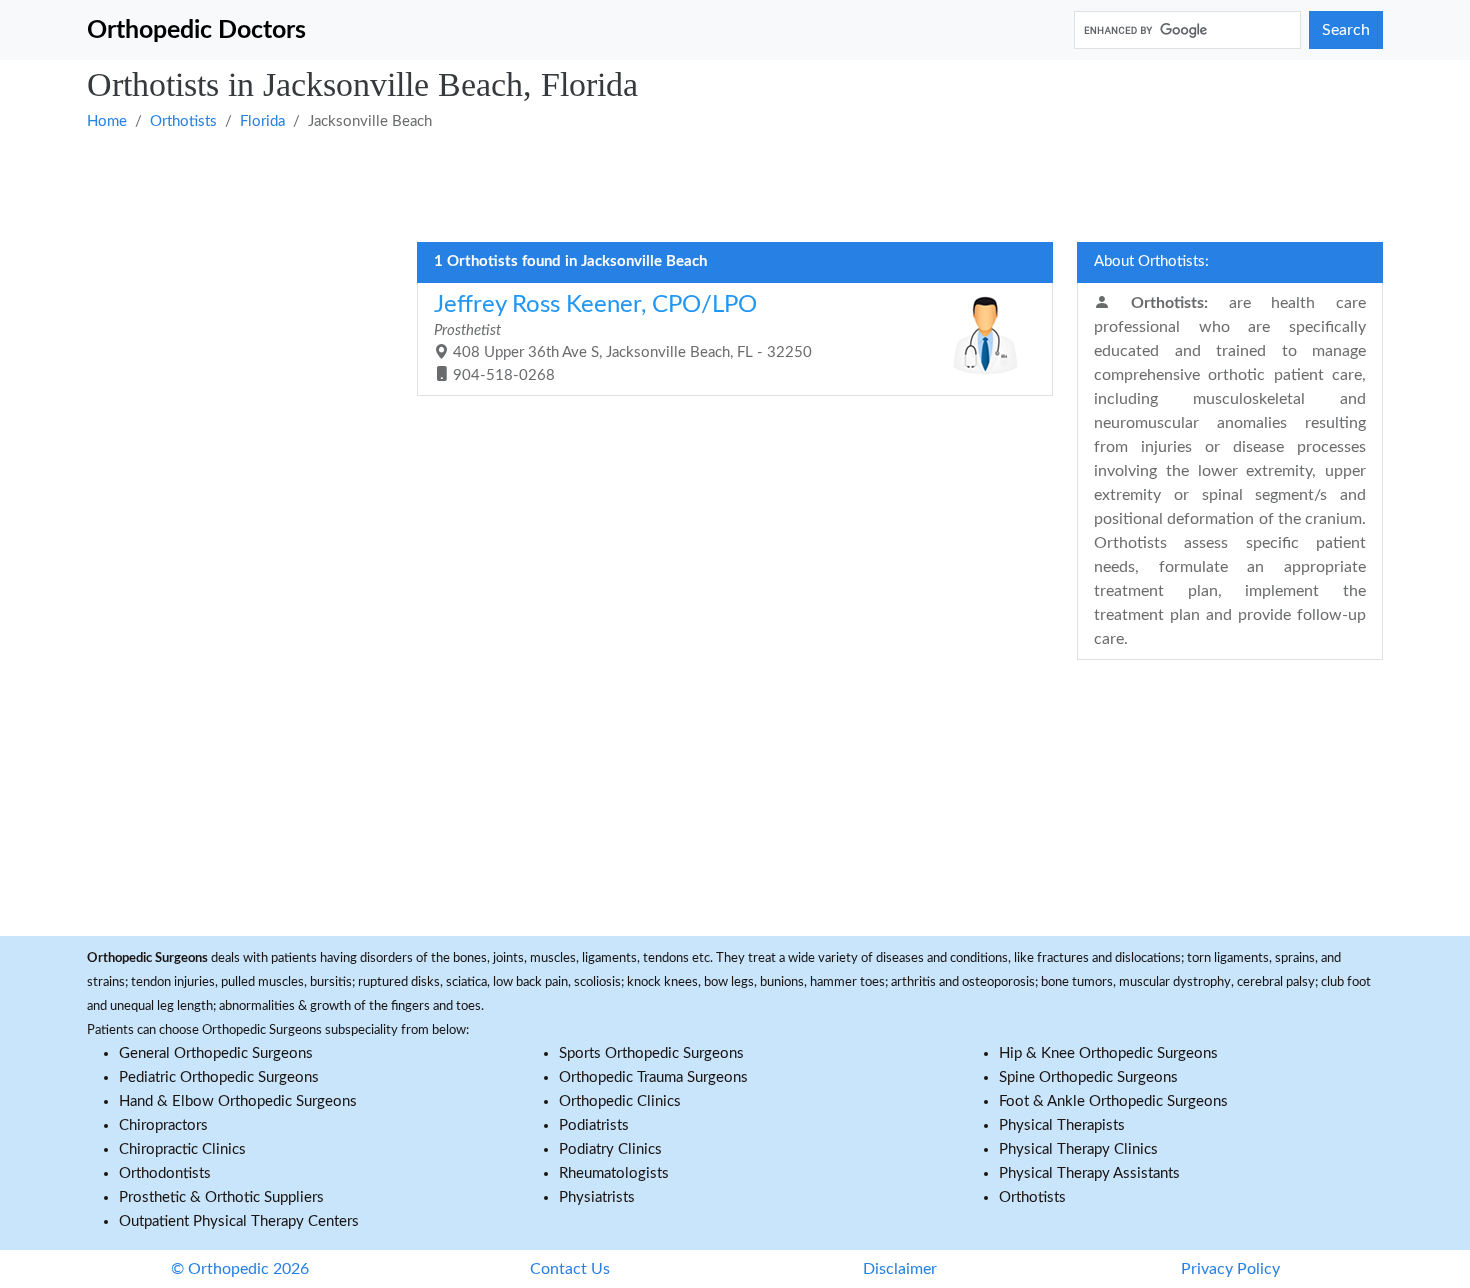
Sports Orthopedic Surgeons (651, 1053)
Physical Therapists (1062, 1125)
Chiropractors (163, 1125)
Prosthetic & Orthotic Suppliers (221, 1197)
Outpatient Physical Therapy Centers (239, 1221)
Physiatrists (597, 1197)
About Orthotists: (1151, 261)
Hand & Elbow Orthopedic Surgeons (238, 1101)
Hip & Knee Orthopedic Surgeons (1108, 1053)
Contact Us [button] (570, 1269)
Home (107, 121)
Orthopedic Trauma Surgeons (653, 1077)
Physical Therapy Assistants (1089, 1173)
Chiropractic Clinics (182, 1149)
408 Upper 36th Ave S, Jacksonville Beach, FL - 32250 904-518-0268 (623, 338)
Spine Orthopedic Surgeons (1088, 1077)
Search (1346, 30)
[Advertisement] (687, 185)
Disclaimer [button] (900, 1269)
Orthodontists (165, 1173)
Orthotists (183, 121)
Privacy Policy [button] (1230, 1269)
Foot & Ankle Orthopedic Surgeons (1113, 1101)
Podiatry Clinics (610, 1149)
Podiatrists (594, 1125)
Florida (262, 121)
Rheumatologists (614, 1173)
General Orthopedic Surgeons (216, 1053)
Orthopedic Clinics (620, 1101)
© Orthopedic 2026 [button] (240, 1269)
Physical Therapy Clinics (1078, 1149)
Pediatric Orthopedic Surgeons (219, 1077)
